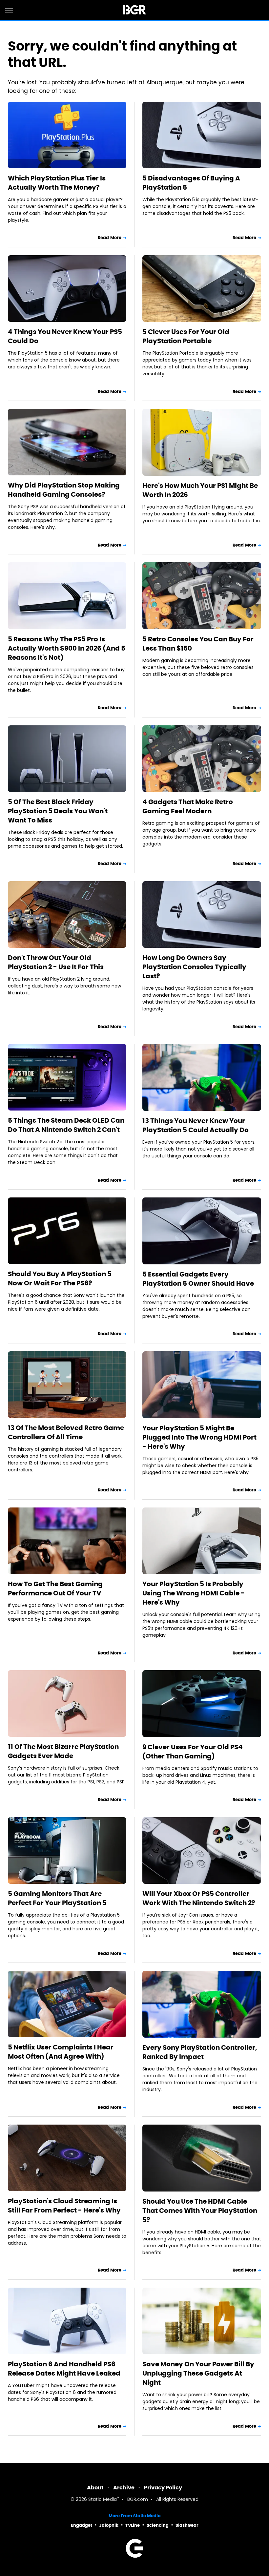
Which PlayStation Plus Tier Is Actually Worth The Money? (57, 183)
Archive (124, 2488)
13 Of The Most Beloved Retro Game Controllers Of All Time (66, 1432)
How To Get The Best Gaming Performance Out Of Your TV (55, 1589)
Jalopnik (109, 2525)
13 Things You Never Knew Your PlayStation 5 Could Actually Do (196, 1125)
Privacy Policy (163, 2488)
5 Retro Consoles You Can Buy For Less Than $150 (198, 644)
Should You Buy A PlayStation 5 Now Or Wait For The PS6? (60, 1278)
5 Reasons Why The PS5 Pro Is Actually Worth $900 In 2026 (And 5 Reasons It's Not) (67, 648)
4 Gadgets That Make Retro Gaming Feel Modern (188, 806)
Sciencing (158, 2525)
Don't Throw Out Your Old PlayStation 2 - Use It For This (56, 962)
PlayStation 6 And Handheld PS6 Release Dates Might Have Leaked (64, 2369)
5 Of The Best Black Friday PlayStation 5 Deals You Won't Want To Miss (58, 811)
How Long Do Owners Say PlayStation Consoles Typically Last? (194, 967)
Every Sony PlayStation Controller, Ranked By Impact (200, 2052)
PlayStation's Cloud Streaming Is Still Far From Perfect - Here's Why (64, 2206)
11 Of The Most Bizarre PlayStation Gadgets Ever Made (63, 1751)
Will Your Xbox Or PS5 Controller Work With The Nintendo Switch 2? (199, 1898)
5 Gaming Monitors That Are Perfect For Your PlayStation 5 (57, 1898)
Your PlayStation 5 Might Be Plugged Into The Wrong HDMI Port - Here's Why (199, 1437)
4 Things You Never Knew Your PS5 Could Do (65, 336)
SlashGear (187, 2525)
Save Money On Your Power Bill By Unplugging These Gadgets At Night (198, 2373)
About (95, 2488)
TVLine (133, 2525)
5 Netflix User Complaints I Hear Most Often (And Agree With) (61, 2052)
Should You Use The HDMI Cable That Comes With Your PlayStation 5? (200, 2211)
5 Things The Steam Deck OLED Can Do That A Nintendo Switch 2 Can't (66, 1125)
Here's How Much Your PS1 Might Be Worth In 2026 (200, 490)
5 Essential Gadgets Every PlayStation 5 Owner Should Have (198, 1279)
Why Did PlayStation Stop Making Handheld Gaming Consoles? (64, 490)
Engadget (82, 2525)
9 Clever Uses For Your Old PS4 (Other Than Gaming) (193, 1752)
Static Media (103, 2500)
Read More (110, 238)
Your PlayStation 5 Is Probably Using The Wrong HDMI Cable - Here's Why (194, 1593)
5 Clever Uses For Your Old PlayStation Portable (186, 336)
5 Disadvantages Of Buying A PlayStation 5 (191, 183)
